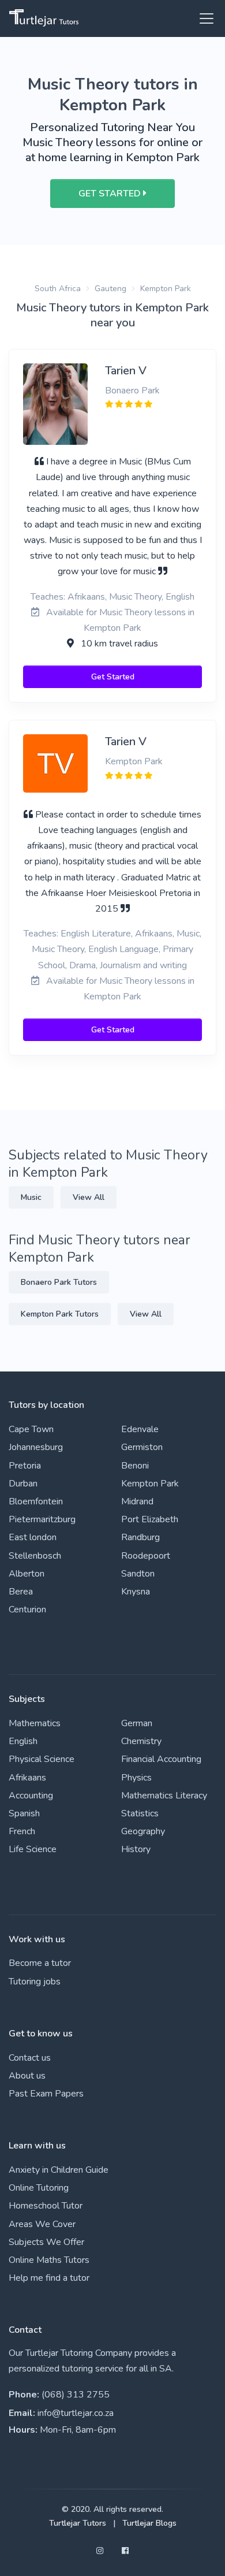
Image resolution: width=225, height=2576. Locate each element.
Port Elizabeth (150, 1519)
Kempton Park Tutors (60, 1314)
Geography (143, 1831)
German (137, 1723)
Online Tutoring (39, 2188)
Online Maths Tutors (49, 2260)
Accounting (31, 1796)
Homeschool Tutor (46, 2206)
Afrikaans (27, 1778)
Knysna (136, 1592)
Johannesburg (36, 1447)
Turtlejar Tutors (78, 2523)
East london (33, 1537)
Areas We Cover (42, 2224)
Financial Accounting (161, 1759)
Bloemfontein (36, 1501)
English (23, 1741)
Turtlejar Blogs (149, 2523)
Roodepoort (146, 1556)
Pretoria (25, 1466)
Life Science (33, 1849)
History (136, 1849)
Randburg (140, 1537)
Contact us (30, 2058)
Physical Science (42, 1759)
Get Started (113, 677)
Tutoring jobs (35, 1982)
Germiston (142, 1447)
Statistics (140, 1813)
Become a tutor (40, 1963)
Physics (136, 1778)
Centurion (27, 1609)
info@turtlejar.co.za (76, 2413)
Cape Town (31, 1429)
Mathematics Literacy (164, 1796)
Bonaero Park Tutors (59, 1282)
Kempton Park (166, 289)
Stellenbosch (35, 1556)
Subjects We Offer (46, 2242)
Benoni (135, 1466)
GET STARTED (111, 194)
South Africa (58, 289)
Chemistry (141, 1741)
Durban (23, 1484)
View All (89, 1197)
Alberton (27, 1574)
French (22, 1831)
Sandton (138, 1574)
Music (31, 1197)
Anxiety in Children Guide (59, 2170)
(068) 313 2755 (76, 2395)
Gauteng (110, 289)
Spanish (24, 1813)
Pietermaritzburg (42, 1519)
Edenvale (140, 1429)
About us (27, 2076)
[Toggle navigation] (203, 18)
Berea (21, 1592)
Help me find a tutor (49, 2278)
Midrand (137, 1501)
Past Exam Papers (46, 2094)
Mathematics (35, 1723)
